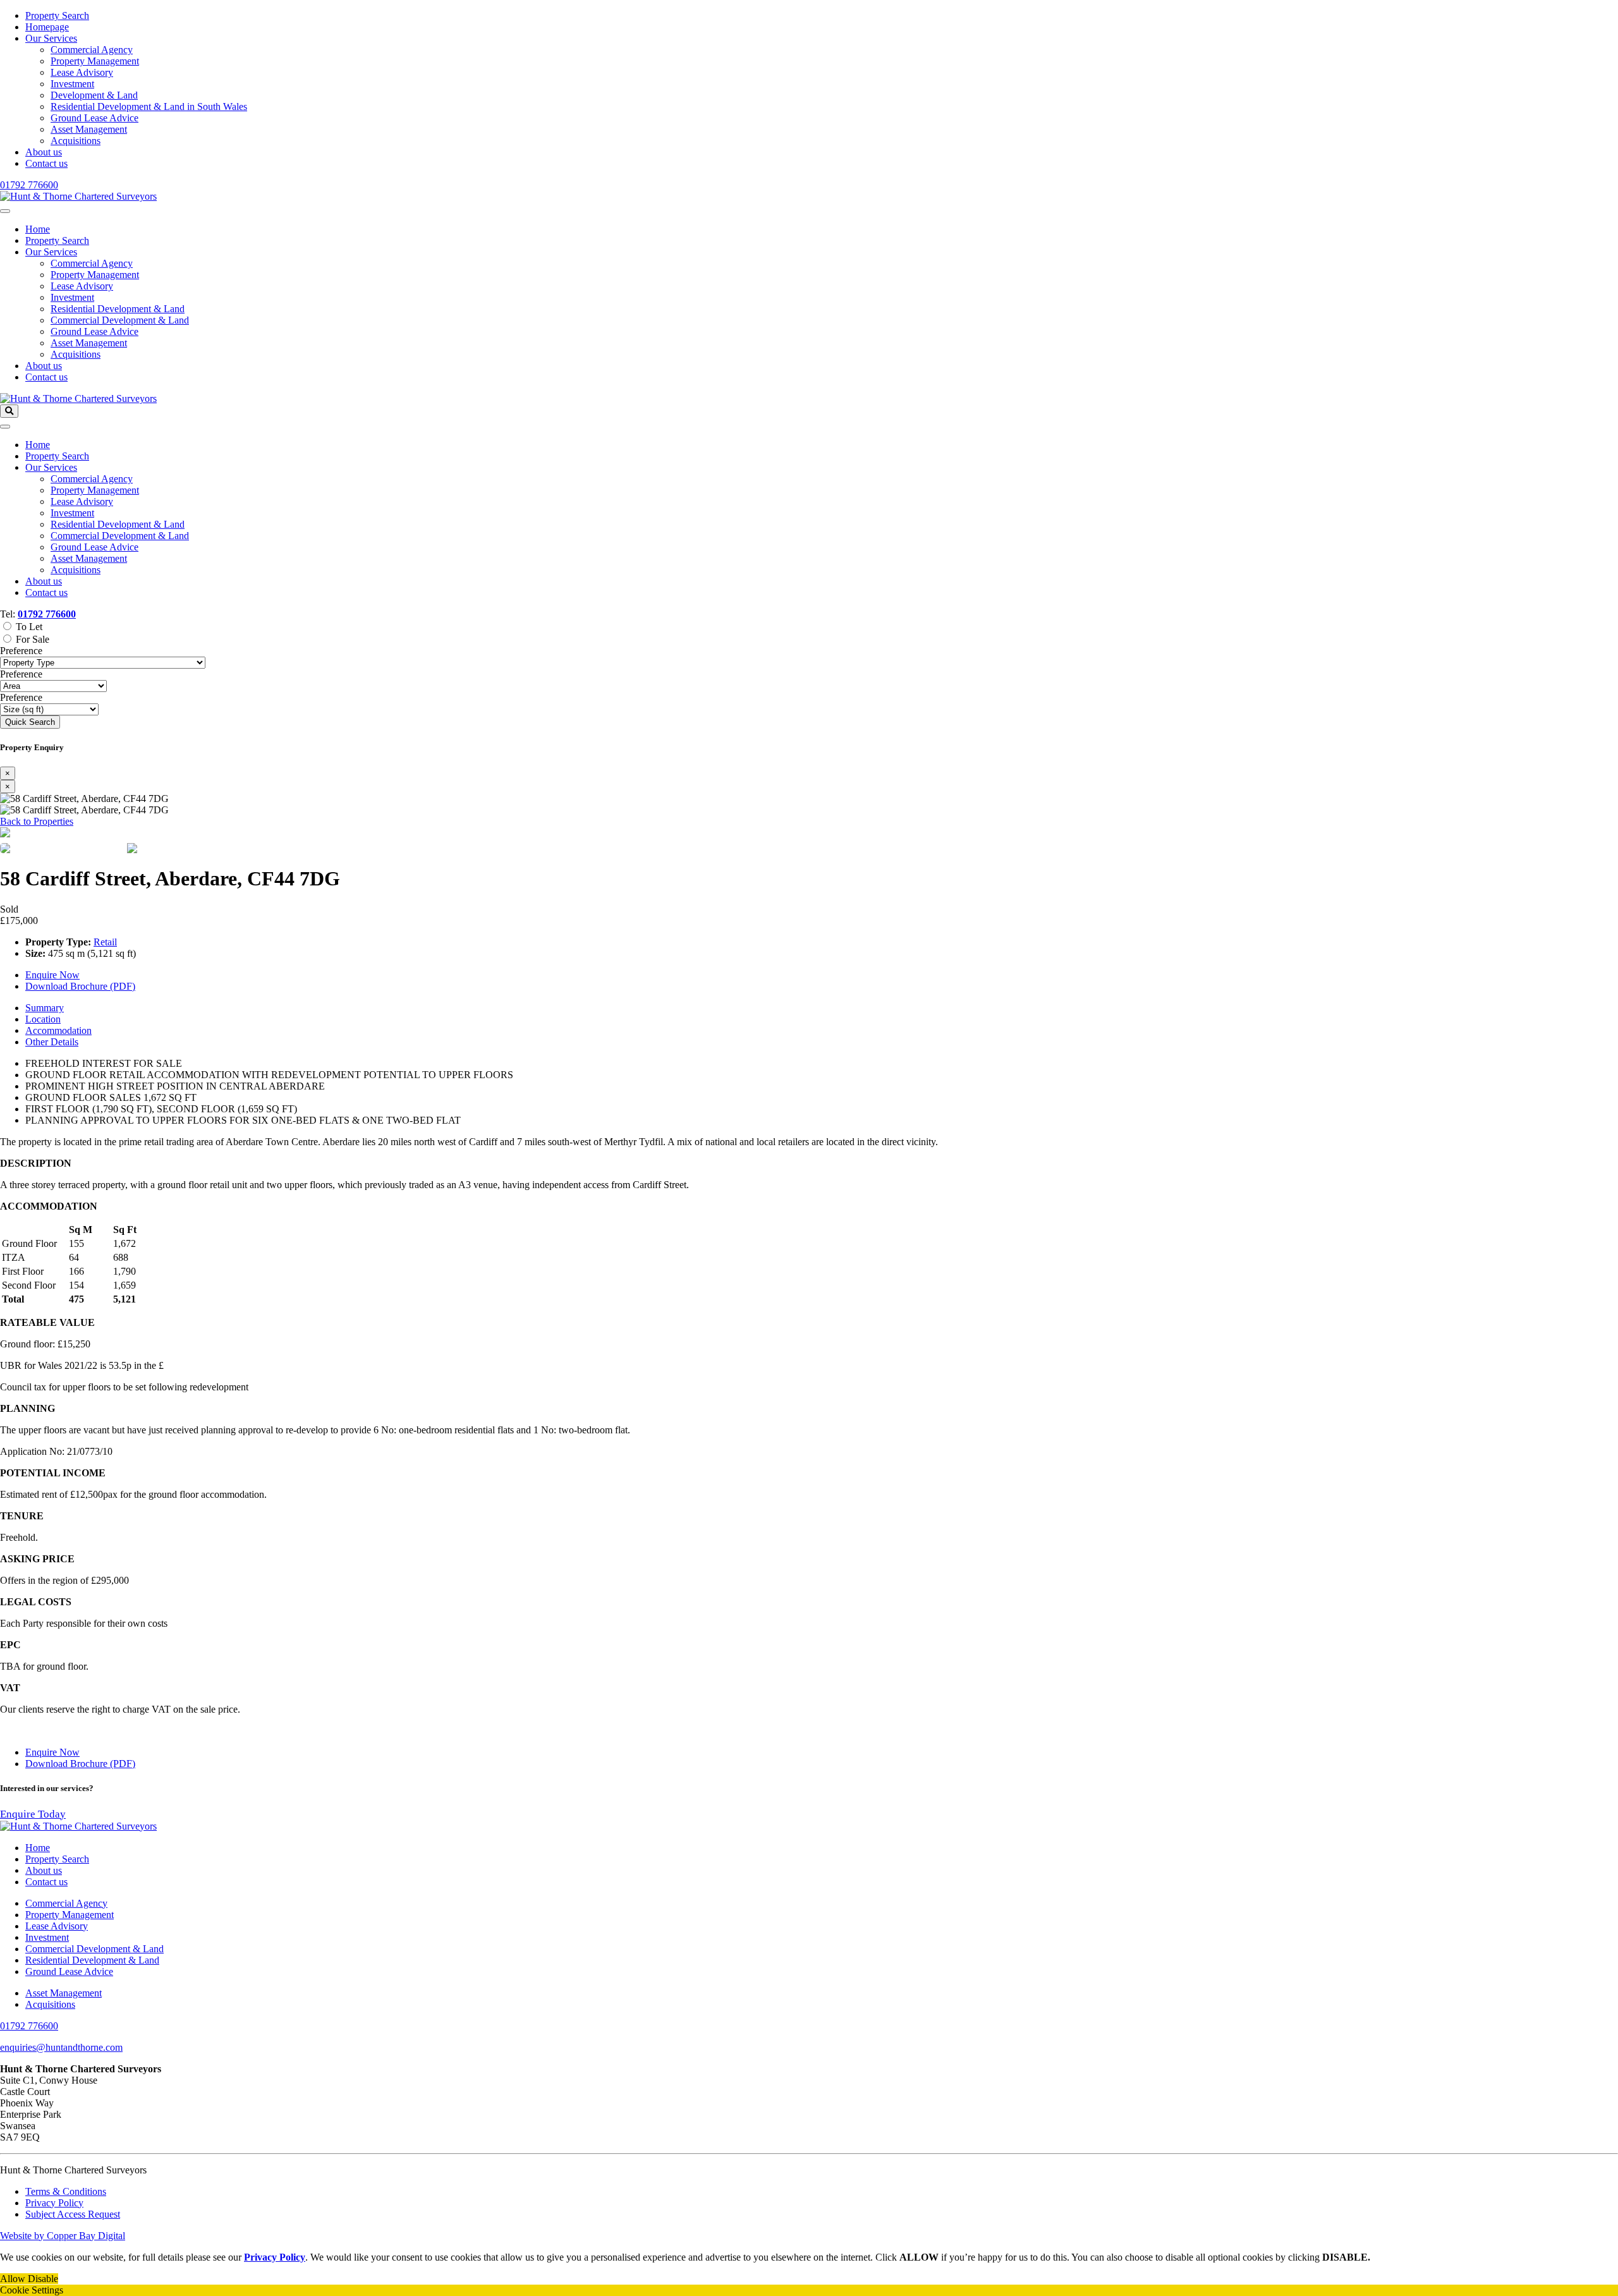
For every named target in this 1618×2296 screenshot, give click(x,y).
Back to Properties (37, 821)
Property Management (95, 61)
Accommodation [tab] (58, 1030)
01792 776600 (29, 185)
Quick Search (30, 722)
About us (44, 152)
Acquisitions (76, 141)
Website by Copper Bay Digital (63, 2236)
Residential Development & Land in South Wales (149, 106)
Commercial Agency (92, 50)
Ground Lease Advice (94, 118)
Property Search (57, 15)
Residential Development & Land (118, 309)
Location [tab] (43, 1019)
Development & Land (94, 95)
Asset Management (89, 129)
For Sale (33, 639)
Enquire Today (33, 1814)
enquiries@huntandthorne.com (61, 2047)
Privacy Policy (54, 2203)
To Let (29, 627)
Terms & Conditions (66, 2191)
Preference (21, 651)
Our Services (51, 38)
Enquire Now (52, 975)
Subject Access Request (73, 2214)
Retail (105, 942)
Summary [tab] (45, 1008)
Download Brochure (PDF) (80, 986)
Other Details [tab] (52, 1042)
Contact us (46, 163)
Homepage (47, 27)
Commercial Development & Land (120, 320)
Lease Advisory (82, 72)
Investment (72, 84)
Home (38, 229)
